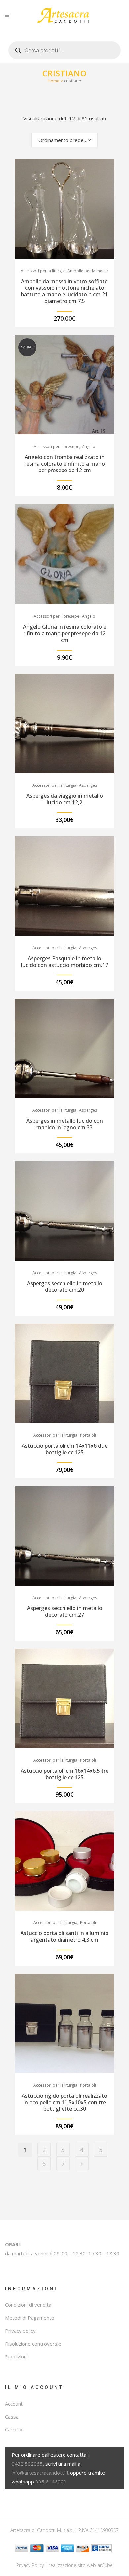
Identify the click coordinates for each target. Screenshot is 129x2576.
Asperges (88, 785)
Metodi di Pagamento (30, 2318)
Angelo (89, 446)
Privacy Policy (30, 2565)
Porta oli (88, 1435)
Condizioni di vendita (28, 2305)
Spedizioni (16, 2356)
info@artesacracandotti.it (40, 2473)
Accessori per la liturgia (43, 271)
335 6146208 (51, 2482)
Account (14, 2404)
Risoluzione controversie (33, 2344)
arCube (105, 2565)
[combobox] (64, 140)
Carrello (14, 2429)
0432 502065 (27, 2464)
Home (54, 81)
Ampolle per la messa (88, 271)
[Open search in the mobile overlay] (64, 48)
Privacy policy (20, 2331)
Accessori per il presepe (57, 446)
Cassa (12, 2417)
